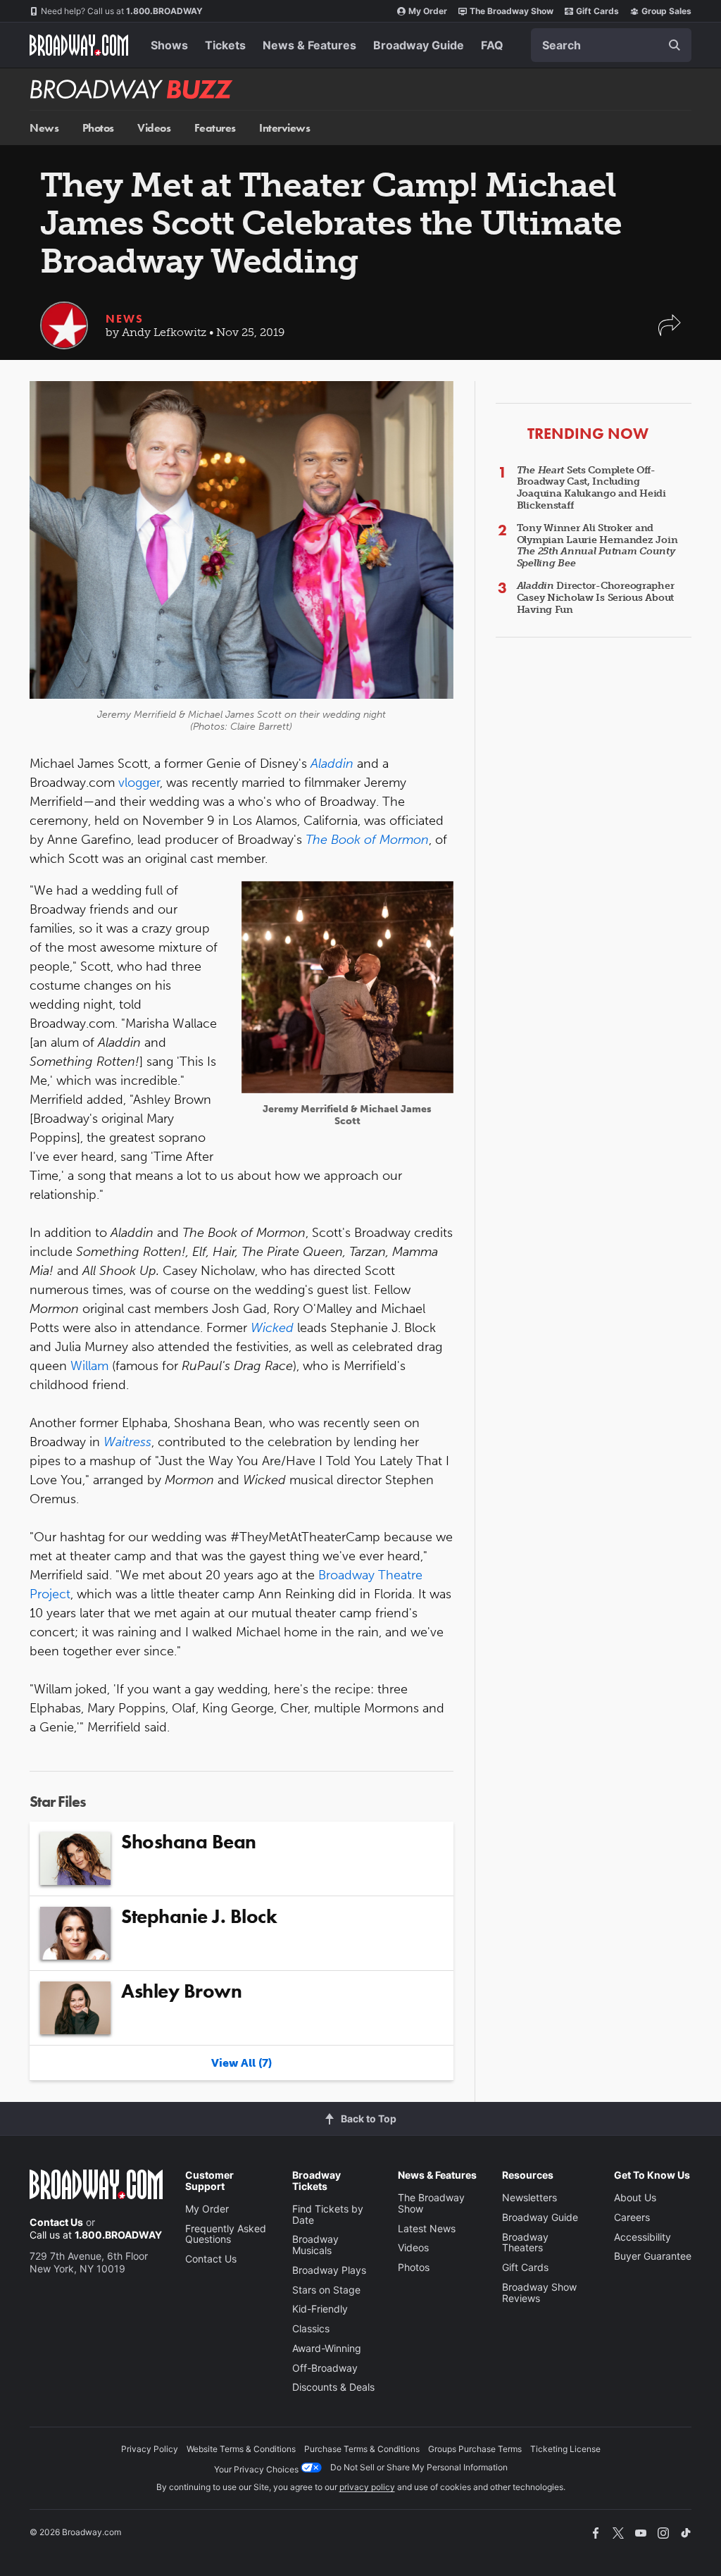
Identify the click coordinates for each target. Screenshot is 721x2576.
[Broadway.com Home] (79, 45)
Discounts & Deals (333, 2387)
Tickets (225, 45)
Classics (311, 2328)
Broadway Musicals (315, 2245)
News (44, 128)
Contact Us (56, 2222)
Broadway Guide (419, 45)
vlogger (139, 783)
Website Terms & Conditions (241, 2449)
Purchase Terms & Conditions (362, 2449)
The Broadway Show (512, 11)
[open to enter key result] (675, 45)
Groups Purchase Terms (475, 2449)
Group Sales (666, 11)
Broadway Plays (329, 2270)
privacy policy (367, 2487)
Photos (98, 128)
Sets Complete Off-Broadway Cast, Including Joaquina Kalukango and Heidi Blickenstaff (591, 488)
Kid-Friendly (320, 2309)
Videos (154, 128)
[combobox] (611, 45)
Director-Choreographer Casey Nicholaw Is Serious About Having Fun (596, 598)
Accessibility (642, 2237)
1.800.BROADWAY (122, 11)
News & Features (309, 45)
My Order (428, 11)
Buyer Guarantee (653, 2256)
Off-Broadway (325, 2368)
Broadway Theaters (525, 2242)
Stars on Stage (326, 2290)
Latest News (427, 2228)
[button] (670, 332)
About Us (635, 2197)
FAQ (492, 45)
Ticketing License (565, 2449)
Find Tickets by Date (328, 2214)
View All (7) (242, 2063)
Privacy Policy (150, 2449)
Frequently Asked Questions (226, 2234)
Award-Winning (327, 2348)
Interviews (284, 128)
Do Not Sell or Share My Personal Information (419, 2467)
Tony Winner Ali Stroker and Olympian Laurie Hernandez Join (597, 546)
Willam (89, 1366)
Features (215, 128)
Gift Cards (597, 11)
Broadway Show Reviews (539, 2292)
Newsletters (529, 2197)
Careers (632, 2217)
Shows (169, 45)
